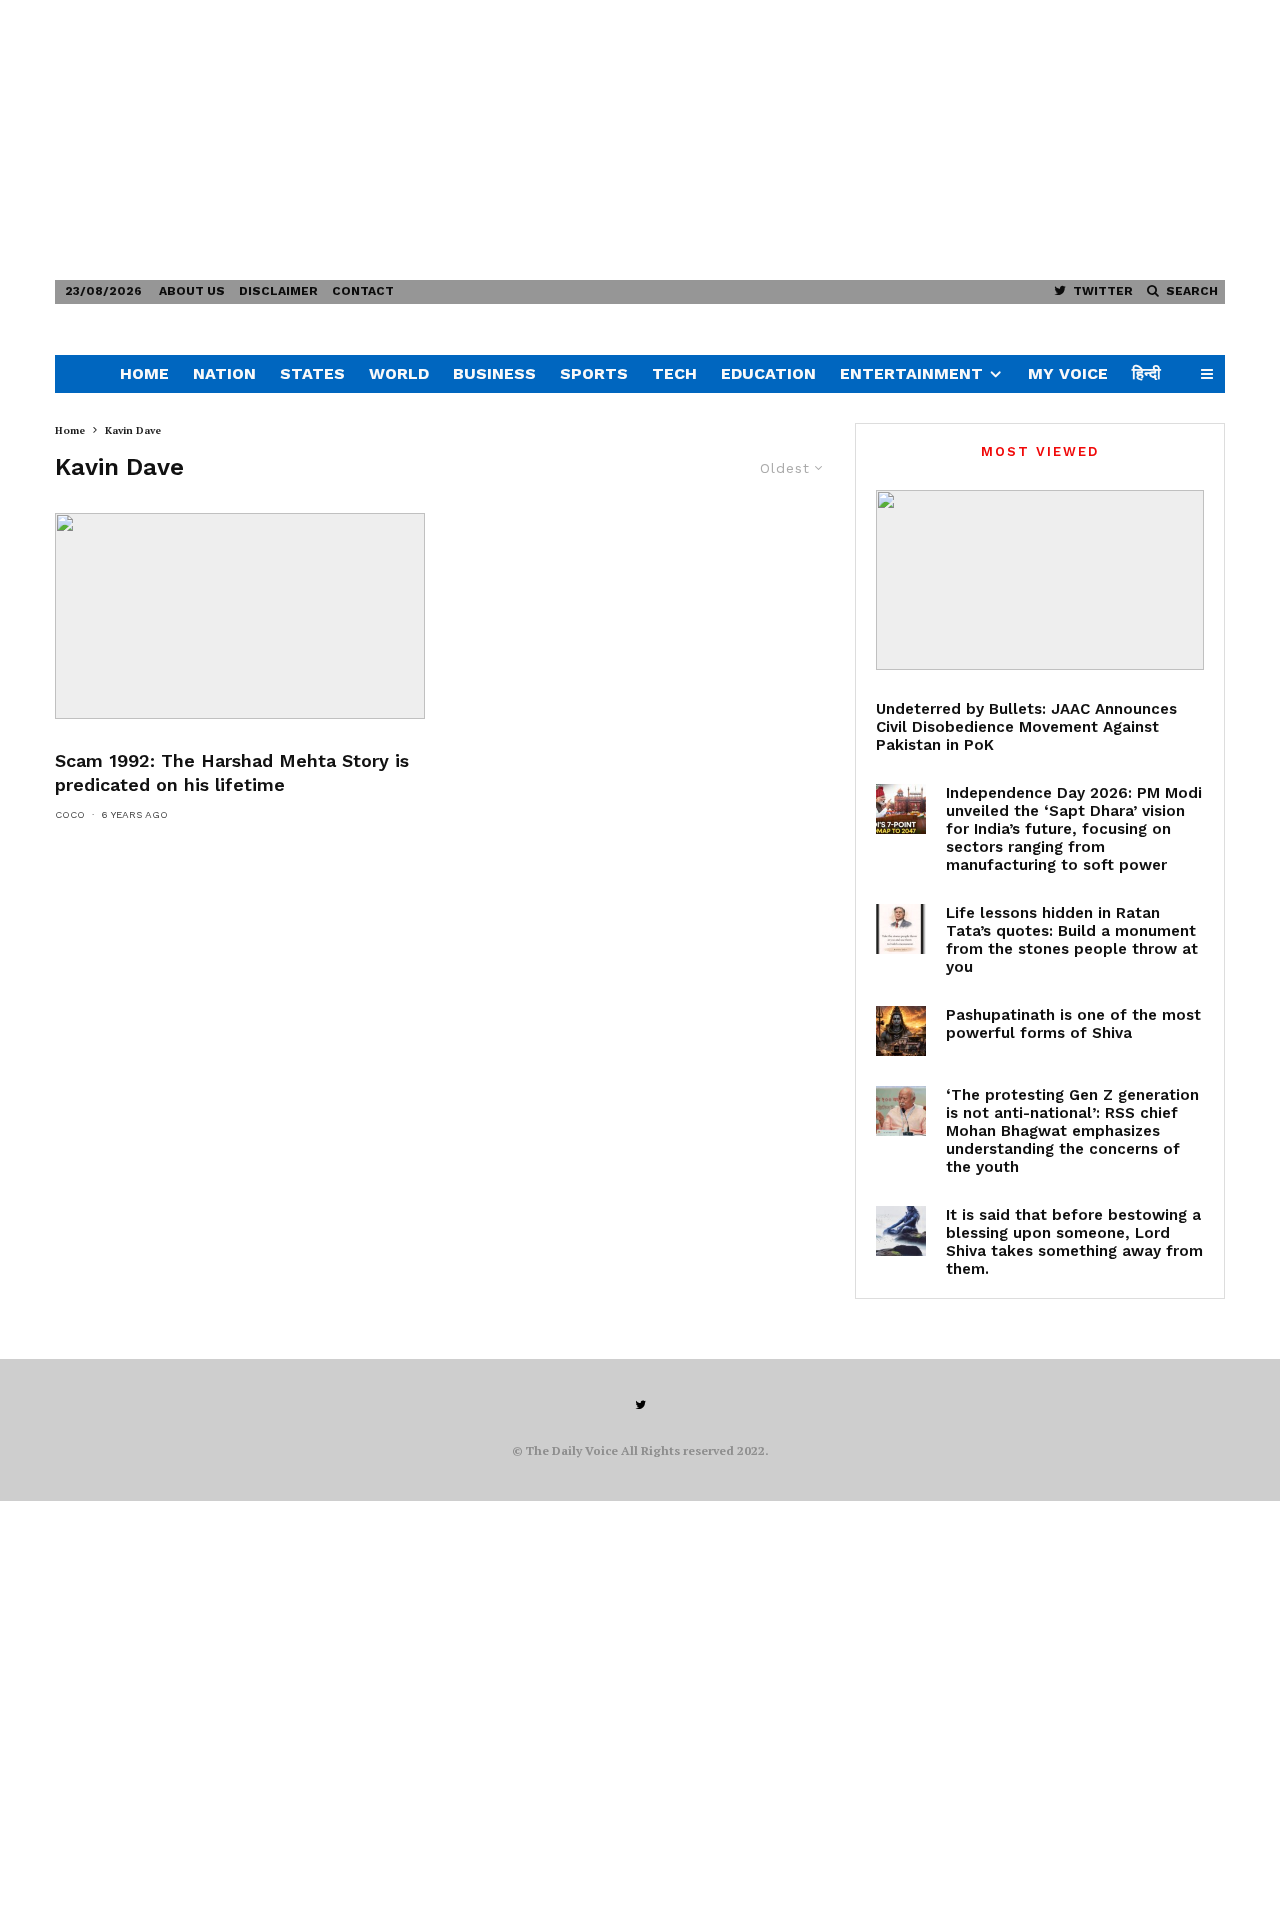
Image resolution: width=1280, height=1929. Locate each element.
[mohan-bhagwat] (901, 1111)
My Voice (1068, 373)
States (312, 373)
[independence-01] (901, 809)
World (399, 373)
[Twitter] (640, 1405)
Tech (674, 373)
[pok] (1040, 580)
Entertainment (911, 373)
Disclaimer (278, 291)
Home (144, 373)
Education (768, 373)
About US (192, 291)
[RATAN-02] (901, 929)
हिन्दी (1146, 373)
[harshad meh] (240, 616)
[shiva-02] (901, 1231)
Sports (594, 373)
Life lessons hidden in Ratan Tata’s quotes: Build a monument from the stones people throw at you (1072, 940)
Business (494, 373)
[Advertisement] (600, 140)
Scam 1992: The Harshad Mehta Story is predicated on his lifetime (232, 772)
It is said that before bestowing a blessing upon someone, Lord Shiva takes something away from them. (1074, 1242)
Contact (363, 291)
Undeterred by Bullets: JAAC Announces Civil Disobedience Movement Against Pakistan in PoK (1026, 727)
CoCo (70, 814)
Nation (224, 373)
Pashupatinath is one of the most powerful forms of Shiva (1073, 1024)
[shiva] (901, 1031)
